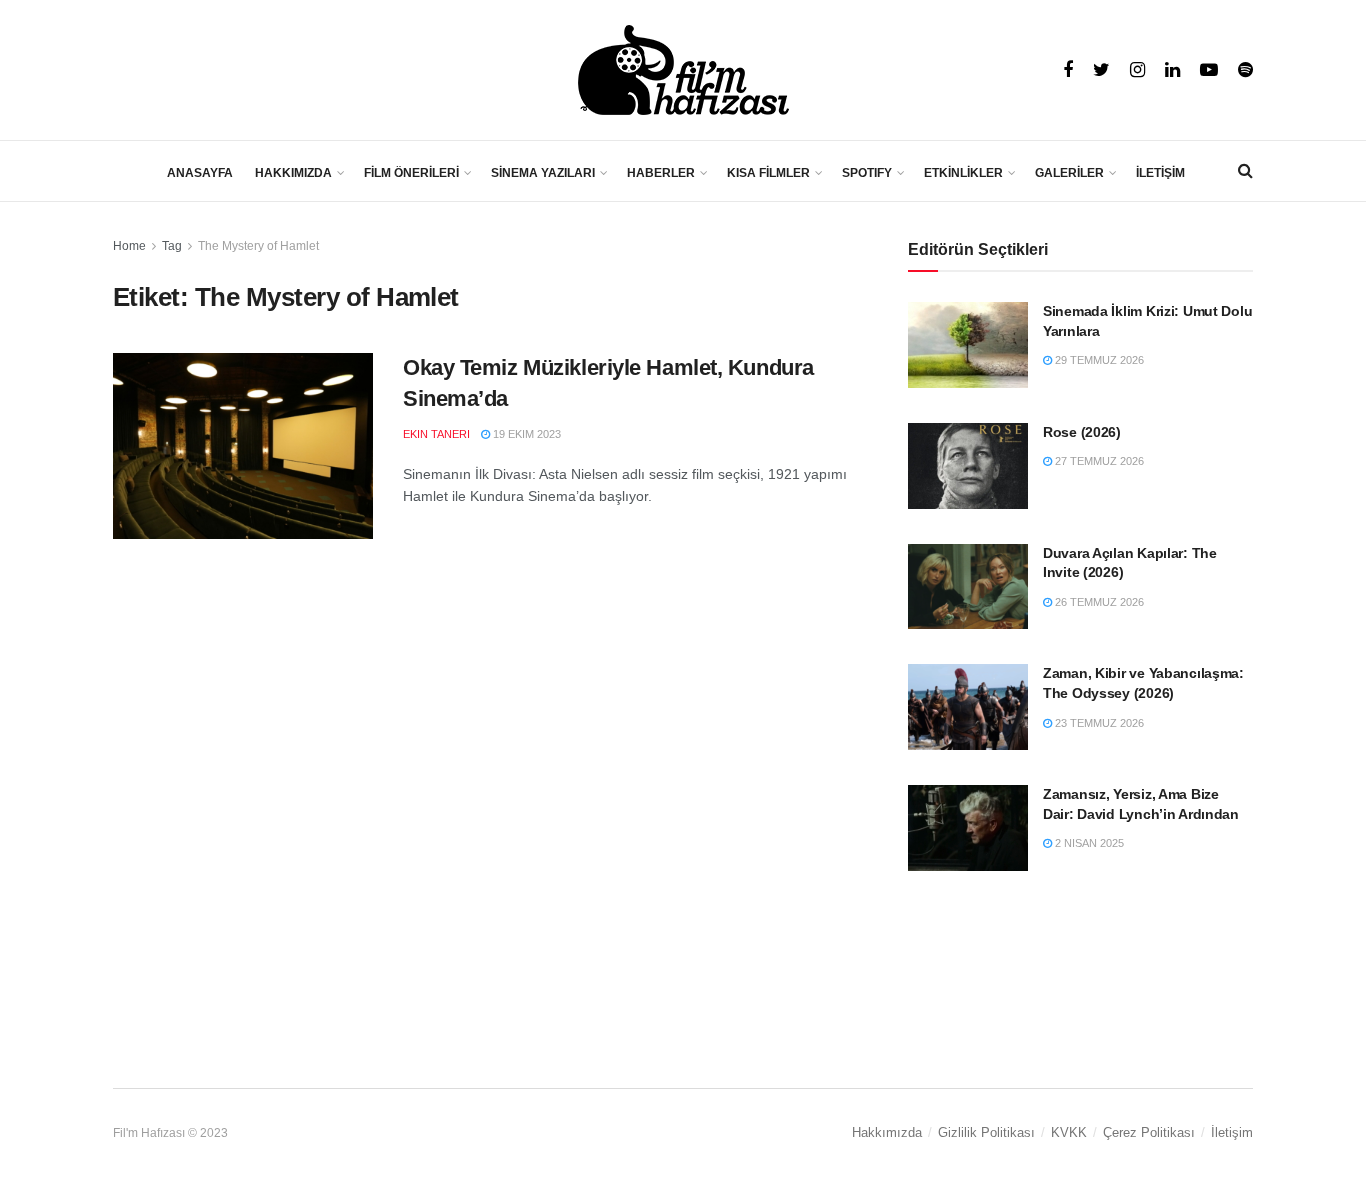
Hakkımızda (887, 1132)
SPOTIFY (867, 173)
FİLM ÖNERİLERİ (411, 173)
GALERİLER (1069, 173)
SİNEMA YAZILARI (543, 173)
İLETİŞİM (1160, 173)
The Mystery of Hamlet (258, 246)
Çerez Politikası (1149, 1132)
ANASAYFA (200, 173)
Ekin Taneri (436, 434)
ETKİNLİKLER (963, 173)
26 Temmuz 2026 (1098, 602)
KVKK (1069, 1132)
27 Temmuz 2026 (1098, 461)
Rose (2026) (1082, 432)
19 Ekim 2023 (525, 434)
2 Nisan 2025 (1088, 843)
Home (129, 246)
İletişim (1232, 1132)
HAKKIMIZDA (293, 173)
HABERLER (661, 173)
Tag (172, 246)
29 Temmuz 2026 (1098, 360)
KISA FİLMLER (768, 173)
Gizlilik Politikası (986, 1132)
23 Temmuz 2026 (1098, 723)
